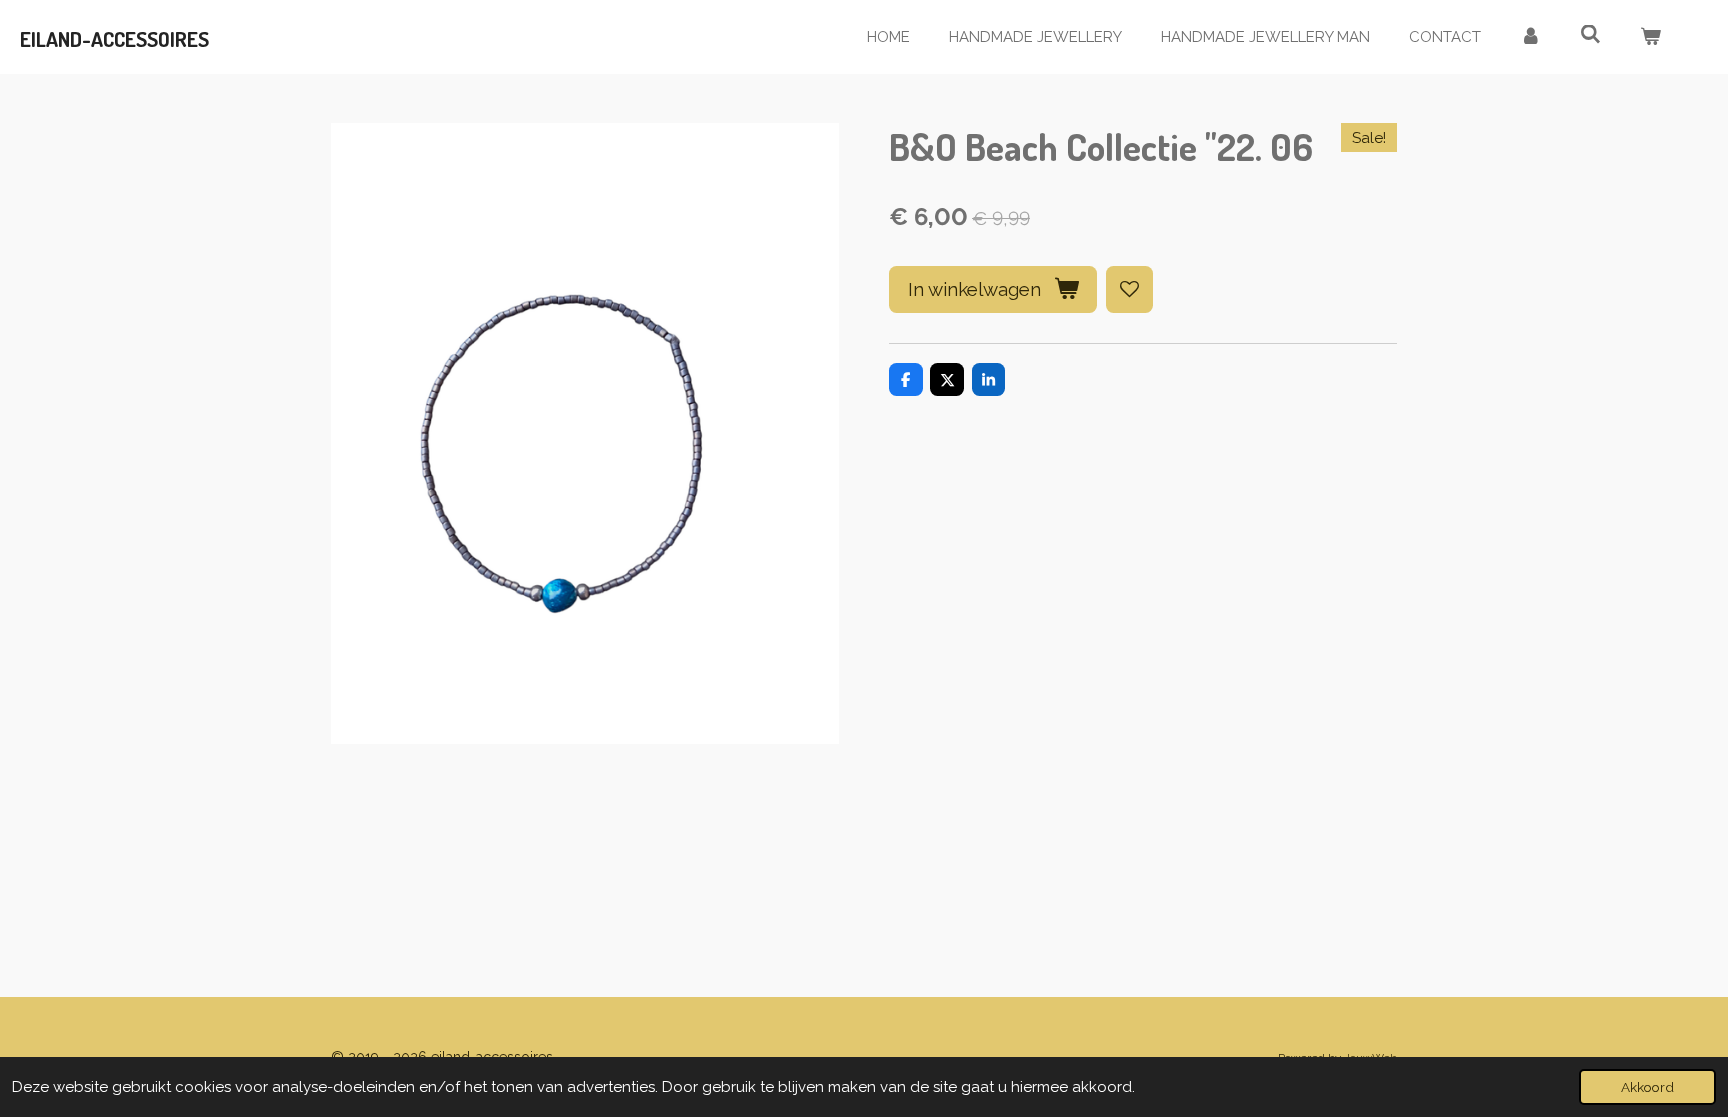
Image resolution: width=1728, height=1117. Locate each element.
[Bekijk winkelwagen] (1650, 37)
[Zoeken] (1590, 35)
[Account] (1530, 37)
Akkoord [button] (1647, 1087)
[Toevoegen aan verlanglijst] (1129, 289)
